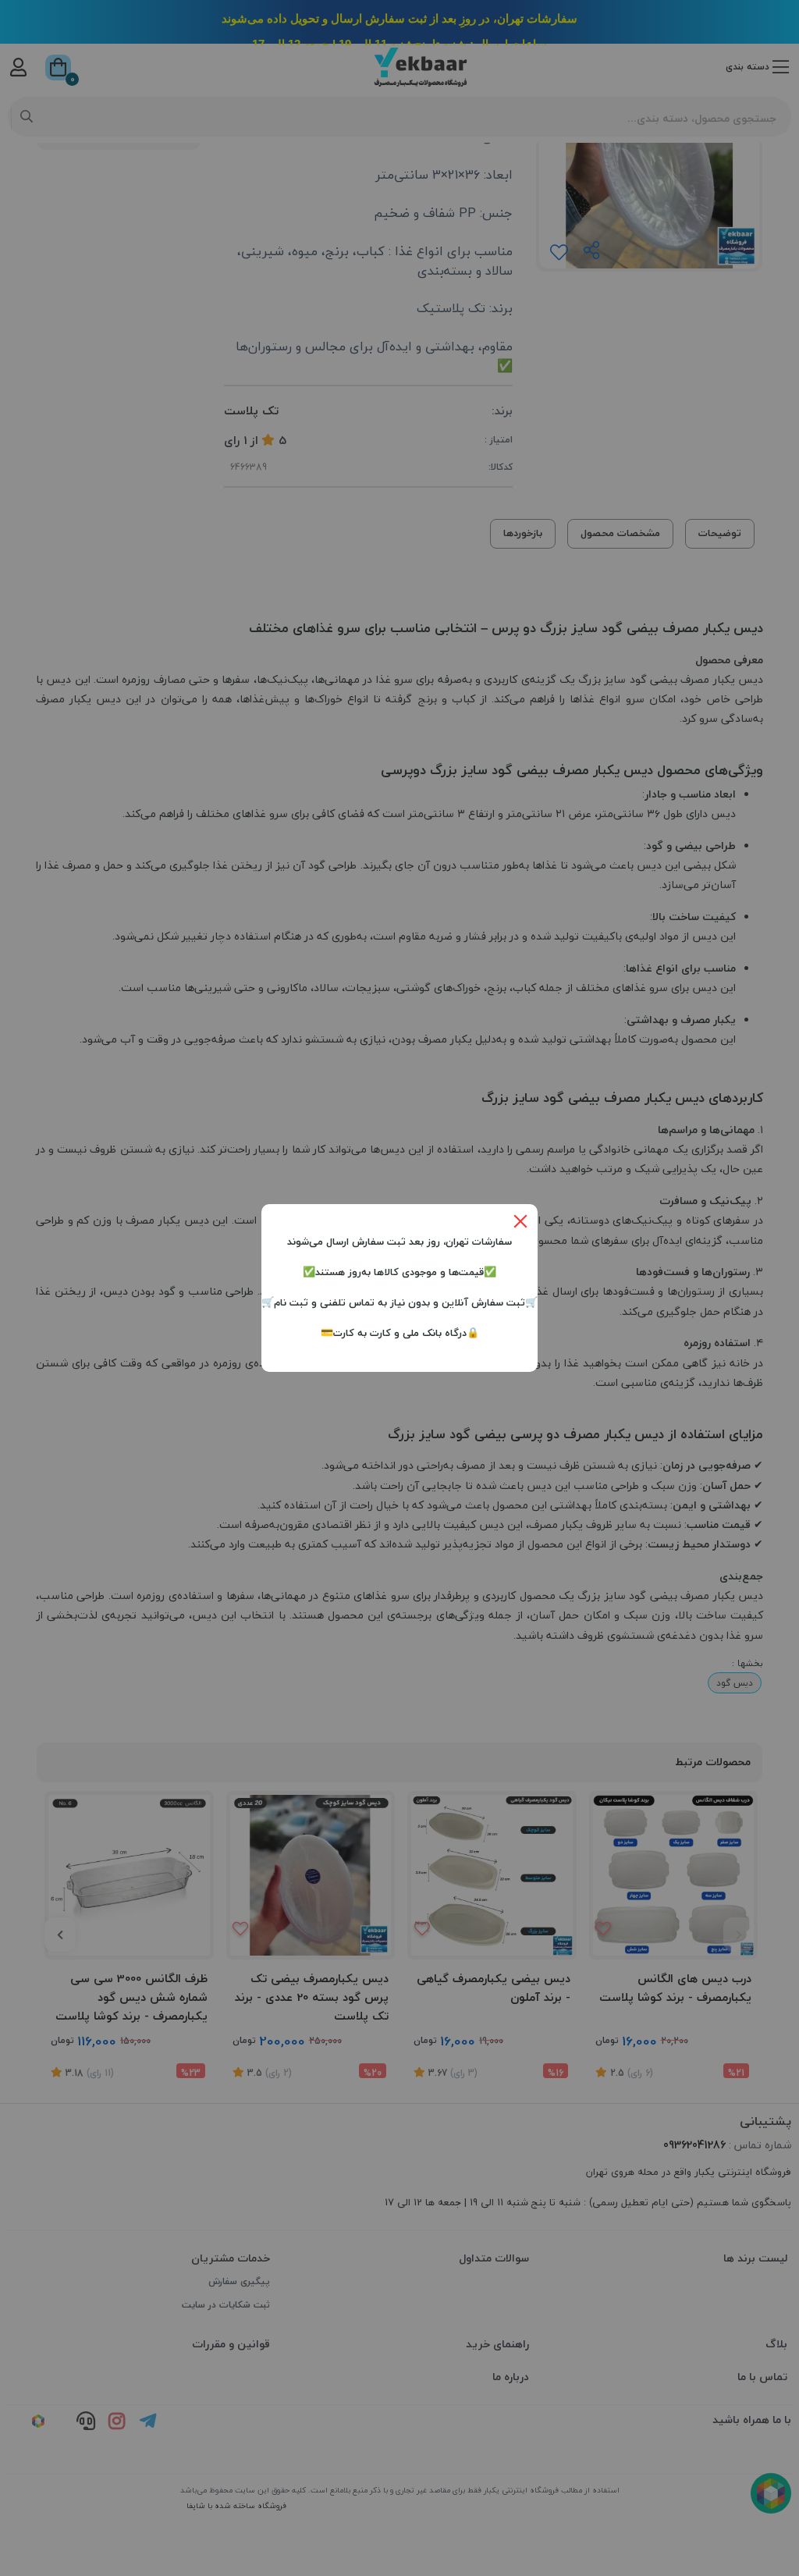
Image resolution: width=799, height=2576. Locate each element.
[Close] (520, 1221)
